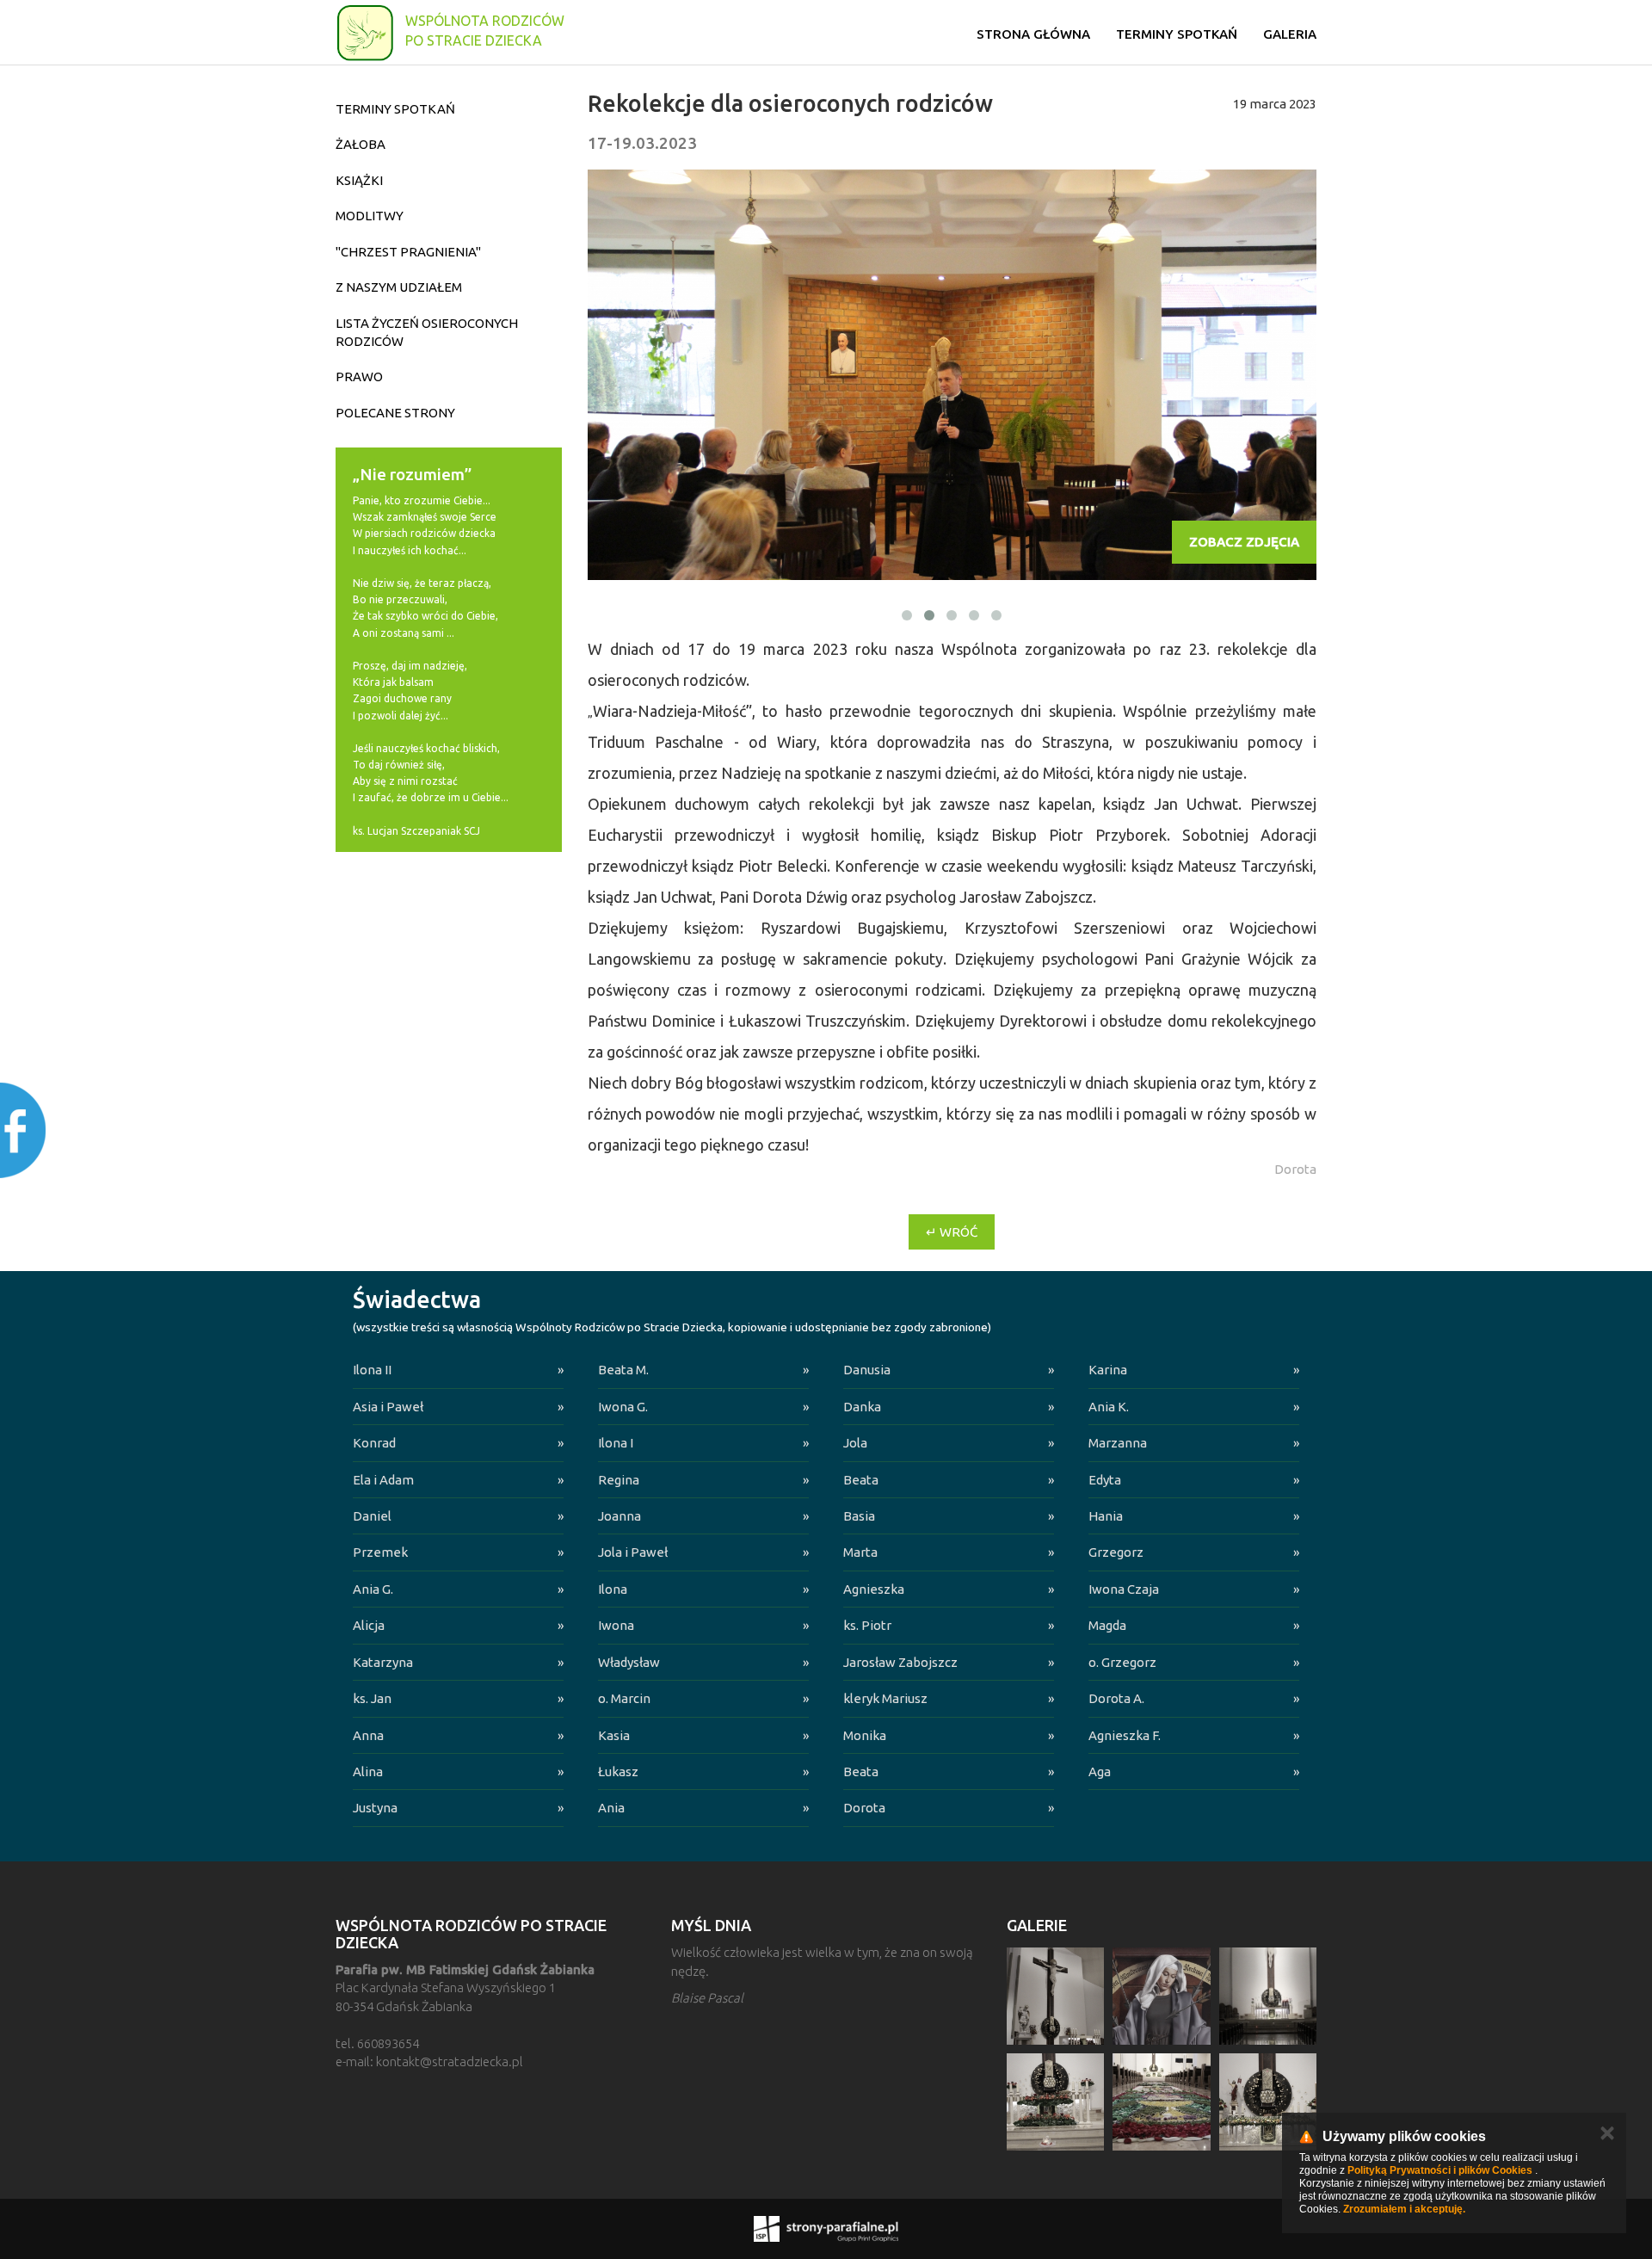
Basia (859, 1516)
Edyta (1105, 1480)
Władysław (629, 1662)
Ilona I (616, 1443)
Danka (862, 1407)
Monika (865, 1735)
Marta (860, 1552)
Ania (611, 1808)
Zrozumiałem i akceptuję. (1404, 2209)
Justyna (375, 1808)
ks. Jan (372, 1698)
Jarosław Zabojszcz (900, 1662)
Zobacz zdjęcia (1244, 542)
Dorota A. (1116, 1698)
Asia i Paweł (388, 1407)
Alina (368, 1771)
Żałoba (361, 144)
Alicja (369, 1625)
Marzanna (1118, 1443)
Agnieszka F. (1125, 1735)
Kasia (614, 1735)
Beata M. (623, 1370)
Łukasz (618, 1771)
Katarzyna (383, 1662)
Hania (1106, 1516)
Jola (855, 1443)
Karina (1108, 1370)
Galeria (1290, 34)
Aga (1100, 1771)
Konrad (374, 1443)
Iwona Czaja (1124, 1589)
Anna (368, 1735)
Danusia (867, 1370)
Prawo (359, 376)
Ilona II (372, 1370)
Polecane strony (395, 413)
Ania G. (373, 1589)
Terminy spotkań (1177, 34)
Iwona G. (623, 1407)
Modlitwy (370, 216)
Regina (619, 1480)
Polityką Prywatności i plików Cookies (1440, 2170)
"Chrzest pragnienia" (408, 252)
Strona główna (1033, 34)
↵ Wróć (952, 1232)
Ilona (613, 1589)
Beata (861, 1480)
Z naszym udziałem (399, 287)
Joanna (619, 1516)
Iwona (616, 1625)
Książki (359, 180)
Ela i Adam (383, 1480)
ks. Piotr (867, 1625)
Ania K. (1109, 1407)
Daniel (372, 1516)
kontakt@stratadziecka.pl (450, 2061)
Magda (1107, 1625)
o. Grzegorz (1122, 1662)
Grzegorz (1116, 1552)
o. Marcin (624, 1698)
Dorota (864, 1808)
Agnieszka (874, 1589)
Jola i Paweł (633, 1552)
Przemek (380, 1552)
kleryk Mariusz (885, 1698)
